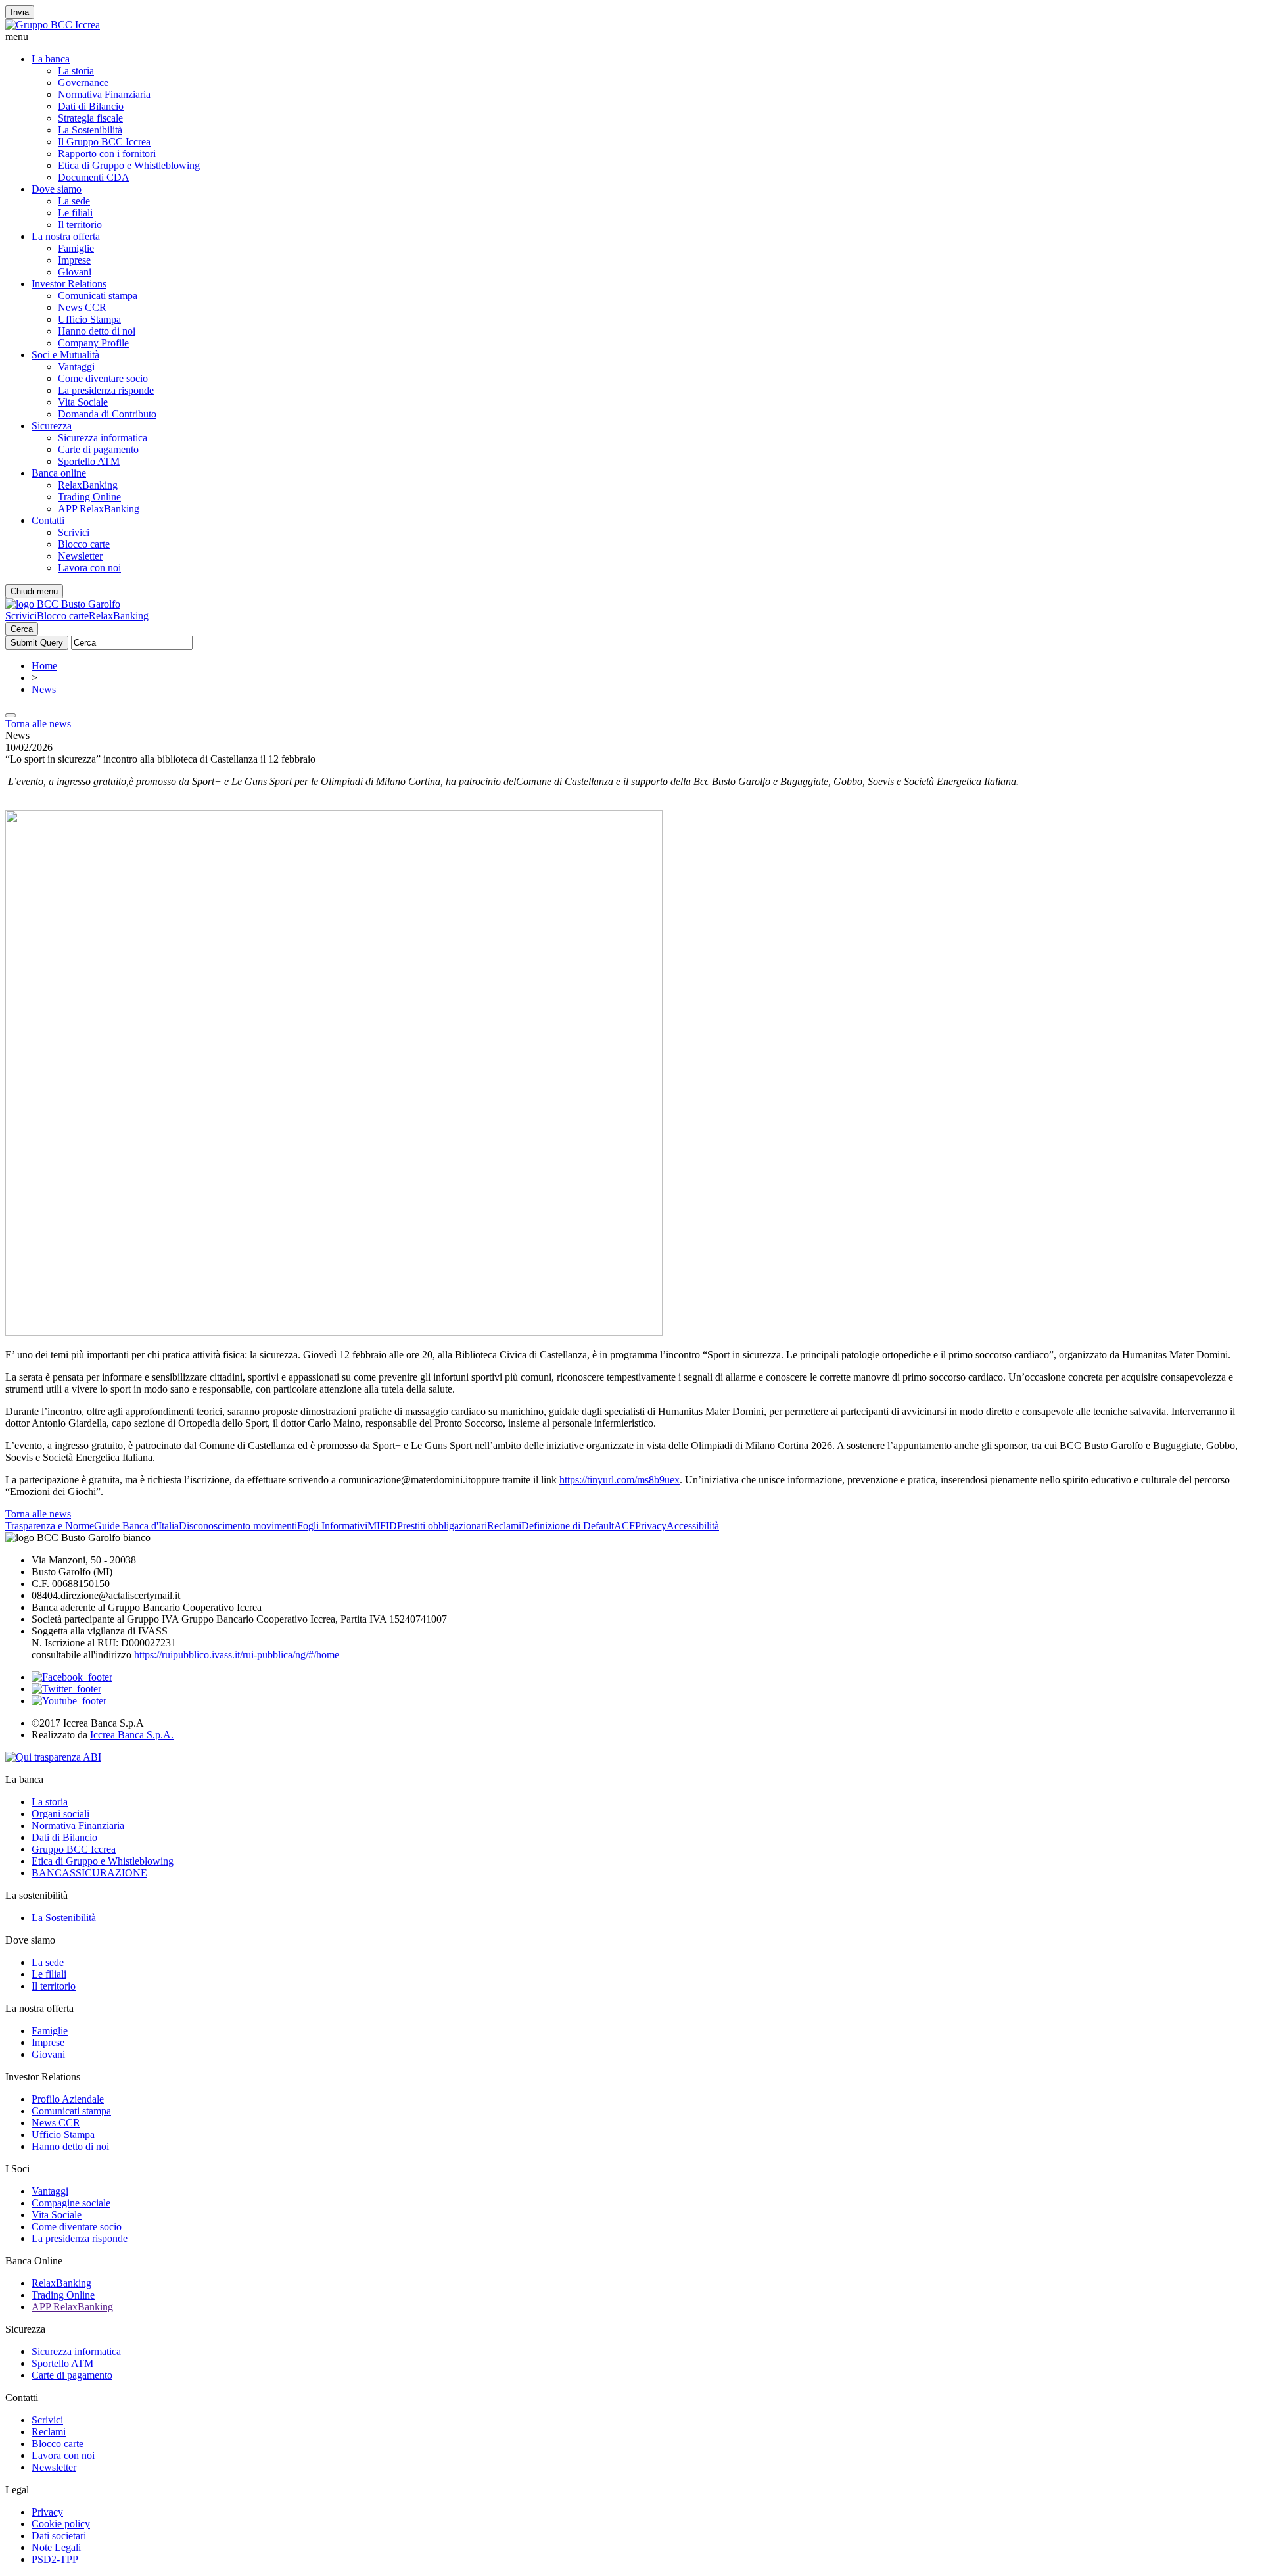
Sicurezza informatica (103, 438)
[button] (631, 37)
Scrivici (74, 532)
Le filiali (75, 213)
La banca (51, 59)
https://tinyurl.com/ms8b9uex (619, 1480)
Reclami (504, 1526)
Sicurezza (52, 426)
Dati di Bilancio (91, 106)
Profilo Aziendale (68, 2099)
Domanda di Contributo (107, 414)
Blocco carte (84, 544)
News (44, 689)
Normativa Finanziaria (104, 94)
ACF (624, 1526)
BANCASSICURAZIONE (89, 1873)
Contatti (48, 520)
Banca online (59, 473)
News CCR (82, 307)
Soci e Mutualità (65, 355)
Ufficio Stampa (89, 319)
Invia (20, 12)
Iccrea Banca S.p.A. (132, 1735)
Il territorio (80, 225)
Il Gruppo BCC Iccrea (104, 142)
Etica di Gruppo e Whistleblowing (129, 165)
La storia (76, 71)
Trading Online (89, 497)
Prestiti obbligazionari (442, 1526)
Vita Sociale (83, 402)
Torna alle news (38, 724)
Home (44, 666)
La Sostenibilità (90, 130)
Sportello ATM (89, 461)
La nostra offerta (66, 236)
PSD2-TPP (55, 2559)
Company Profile (93, 343)
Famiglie (76, 248)
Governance (83, 83)
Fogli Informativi (332, 1526)
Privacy (651, 1526)
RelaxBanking (88, 485)
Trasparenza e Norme (50, 1526)
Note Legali (56, 2547)
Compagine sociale (71, 2203)
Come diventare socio (103, 378)
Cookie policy (61, 2524)
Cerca (22, 629)
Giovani (75, 272)
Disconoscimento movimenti (238, 1526)
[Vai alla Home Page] (63, 604)
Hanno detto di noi (97, 331)
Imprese (74, 260)
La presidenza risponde (106, 390)
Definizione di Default (568, 1526)
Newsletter (80, 556)
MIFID (382, 1526)
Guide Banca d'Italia (136, 1526)
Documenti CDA (94, 177)
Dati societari (59, 2536)
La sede (74, 201)
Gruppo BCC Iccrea (74, 1849)
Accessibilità (693, 1526)
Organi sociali (60, 1814)
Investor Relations (69, 284)
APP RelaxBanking (99, 509)
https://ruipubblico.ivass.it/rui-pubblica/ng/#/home (237, 1655)
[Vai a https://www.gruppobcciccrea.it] (53, 25)
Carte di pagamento (98, 449)
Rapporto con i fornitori (107, 154)
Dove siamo (57, 189)
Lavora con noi (89, 568)
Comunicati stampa (98, 296)
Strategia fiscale (90, 118)
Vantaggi (76, 367)
